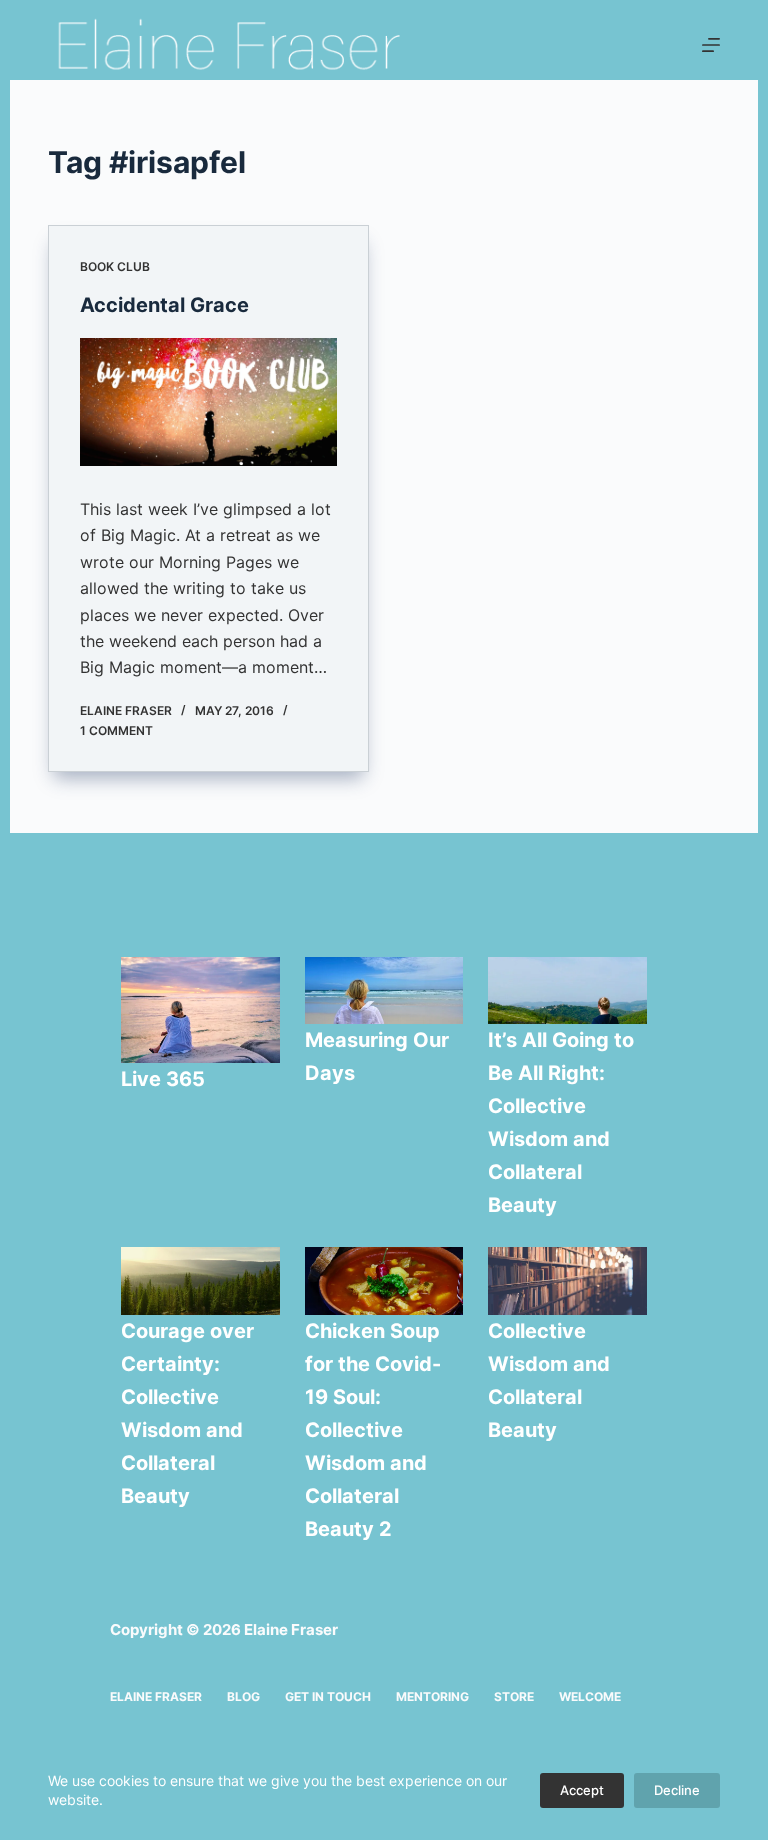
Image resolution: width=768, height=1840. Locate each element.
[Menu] (711, 45)
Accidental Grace (164, 305)
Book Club (115, 266)
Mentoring (432, 1696)
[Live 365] (200, 1010)
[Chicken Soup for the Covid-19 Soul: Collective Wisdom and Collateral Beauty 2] (384, 1281)
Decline (677, 1790)
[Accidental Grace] (208, 402)
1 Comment (116, 730)
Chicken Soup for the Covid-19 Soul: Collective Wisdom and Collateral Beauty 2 (373, 1430)
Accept (582, 1790)
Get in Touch (328, 1696)
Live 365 (163, 1079)
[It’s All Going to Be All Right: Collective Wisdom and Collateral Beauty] (567, 991)
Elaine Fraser (156, 1696)
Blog (243, 1696)
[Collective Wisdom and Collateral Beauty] (567, 1281)
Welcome (590, 1696)
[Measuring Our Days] (384, 991)
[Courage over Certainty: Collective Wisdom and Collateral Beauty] (200, 1281)
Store (514, 1696)
